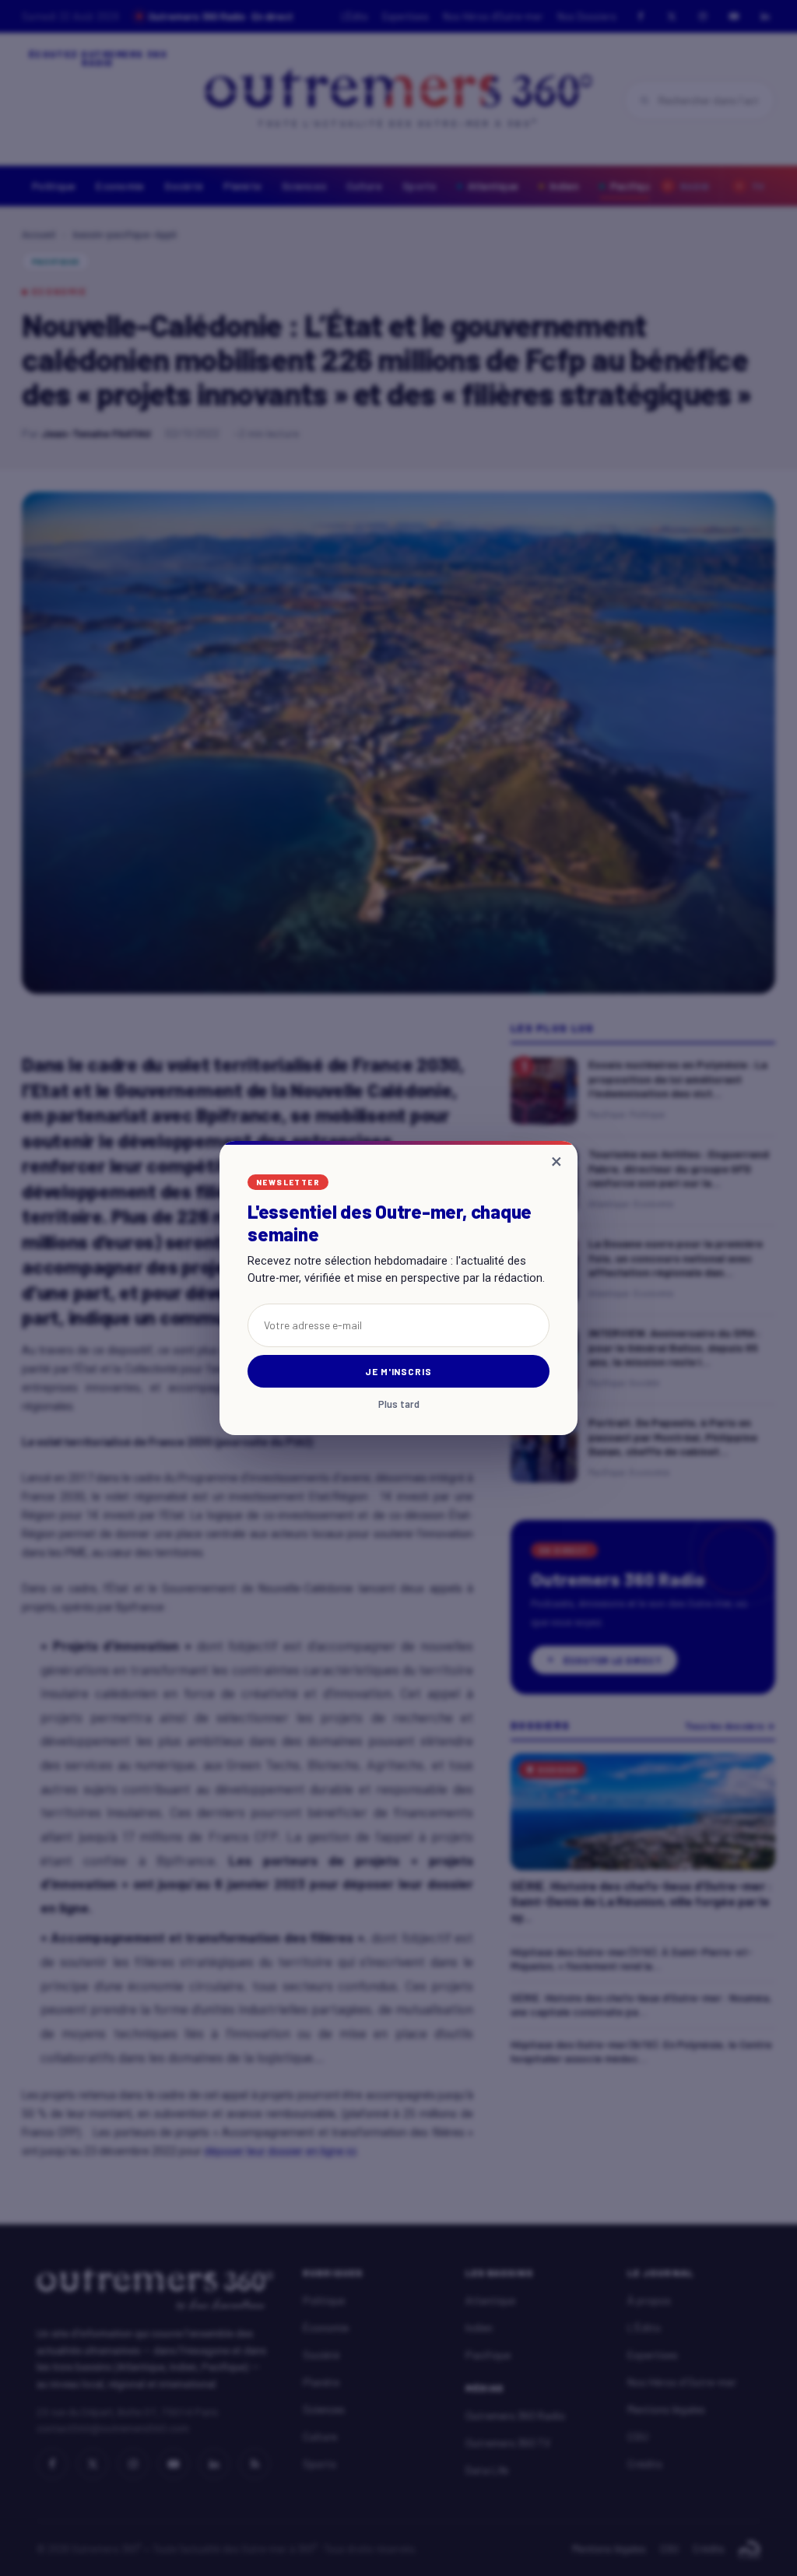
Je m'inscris (399, 1371)
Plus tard (399, 1404)
